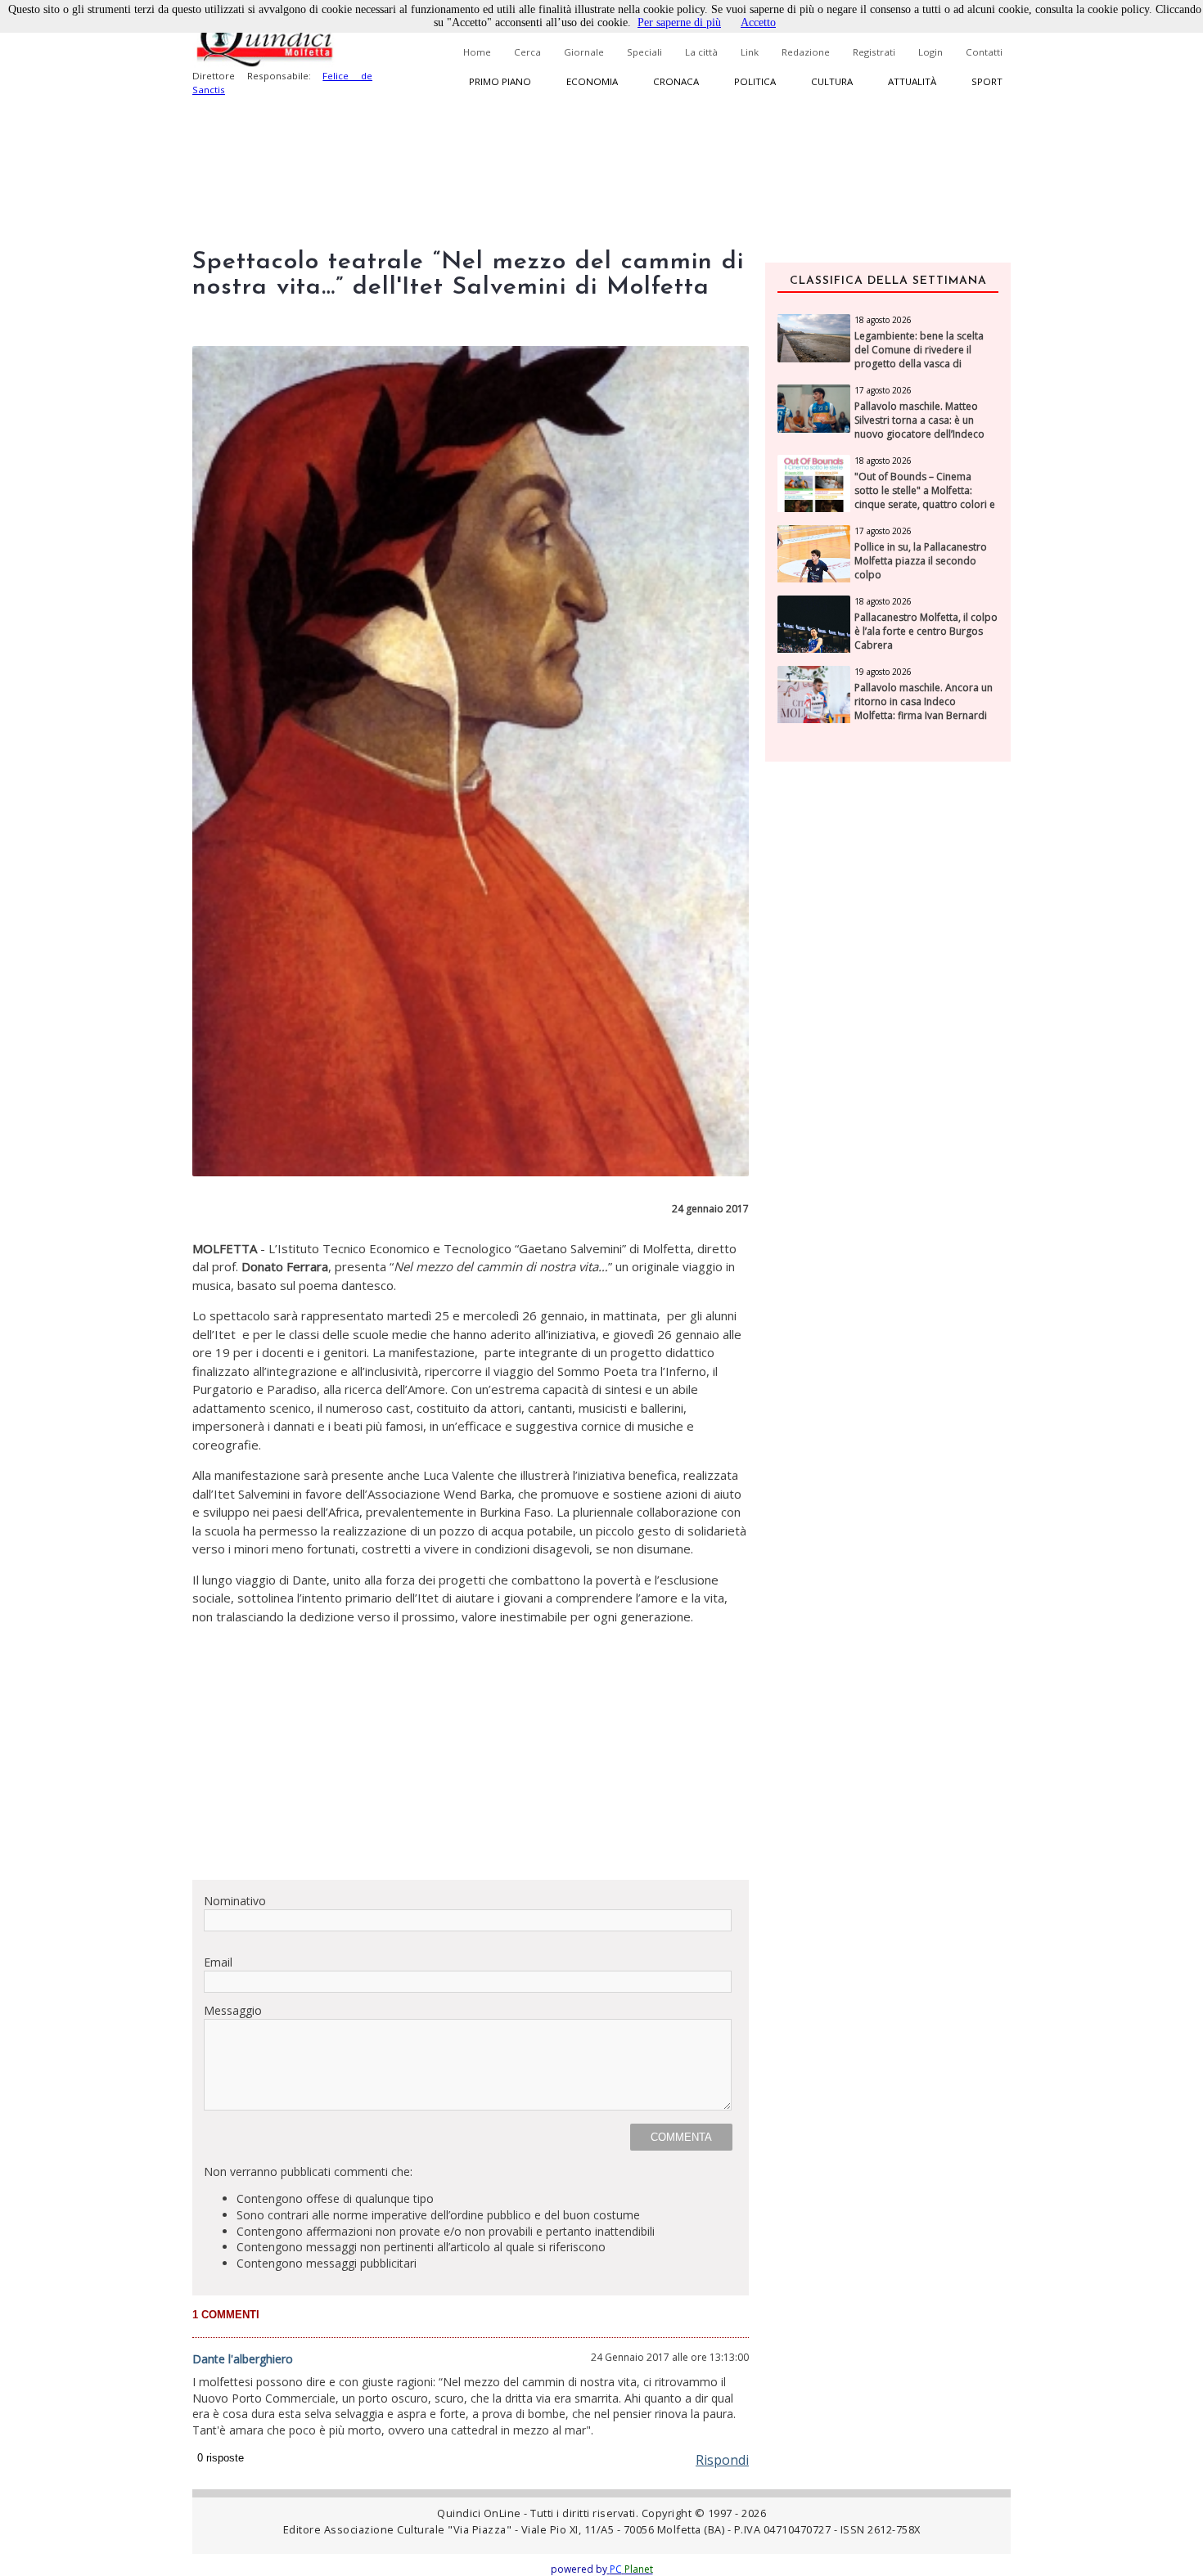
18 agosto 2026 (883, 320)
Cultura (832, 81)
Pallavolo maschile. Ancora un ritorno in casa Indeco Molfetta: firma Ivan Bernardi (924, 702)
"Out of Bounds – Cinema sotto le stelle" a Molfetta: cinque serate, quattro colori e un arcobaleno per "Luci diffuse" (925, 504)
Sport (987, 81)
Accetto (758, 22)
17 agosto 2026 (883, 390)
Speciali (644, 52)
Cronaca (676, 81)
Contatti (984, 52)
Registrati (874, 52)
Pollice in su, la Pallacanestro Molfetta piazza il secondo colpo (921, 561)
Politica (755, 81)
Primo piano (500, 81)
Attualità (912, 81)
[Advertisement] (471, 1752)
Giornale (584, 52)
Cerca (527, 52)
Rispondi (722, 2460)
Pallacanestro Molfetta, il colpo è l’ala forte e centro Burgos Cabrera (926, 632)
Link (750, 52)
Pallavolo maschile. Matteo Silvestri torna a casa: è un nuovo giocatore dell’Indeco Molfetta (919, 427)
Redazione (806, 52)
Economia (592, 81)
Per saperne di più (679, 22)
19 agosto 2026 (883, 672)
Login (930, 52)
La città (701, 52)
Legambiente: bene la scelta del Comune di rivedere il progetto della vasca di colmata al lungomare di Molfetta (919, 364)
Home (477, 52)
